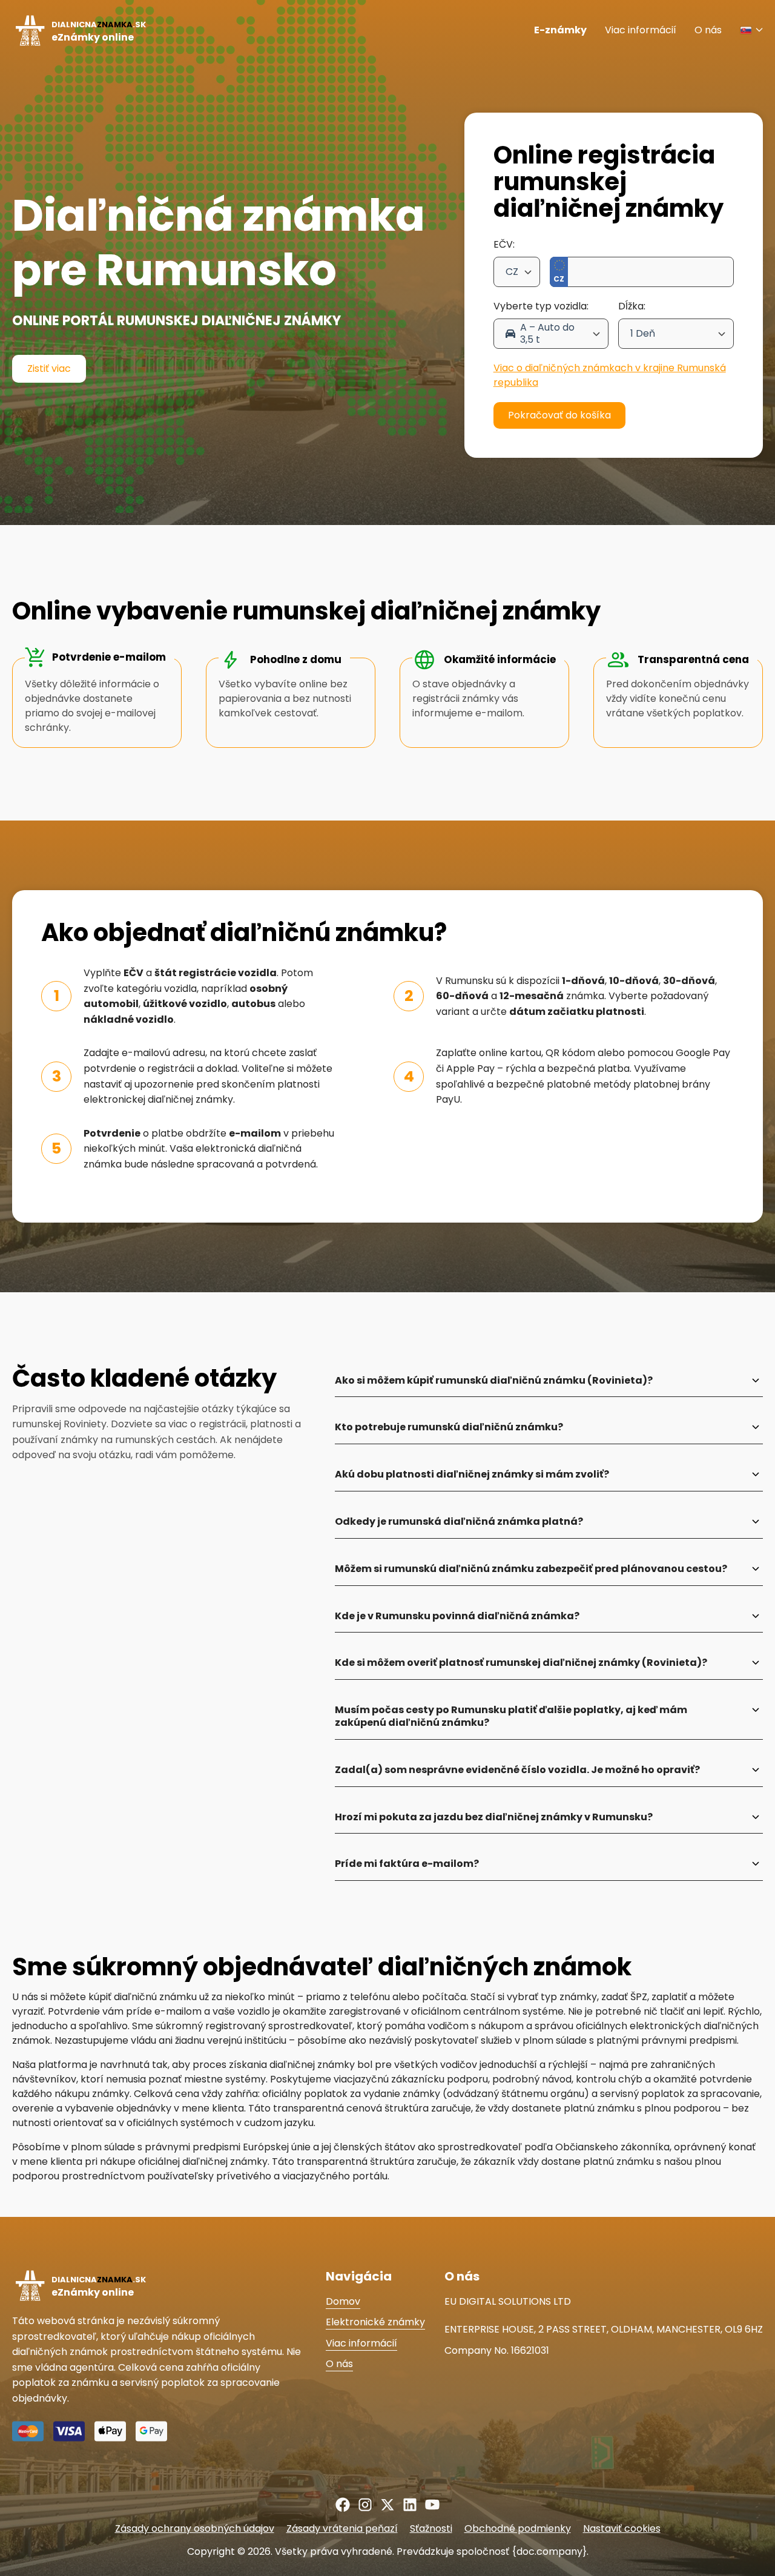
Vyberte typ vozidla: (541, 306)
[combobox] (517, 272)
